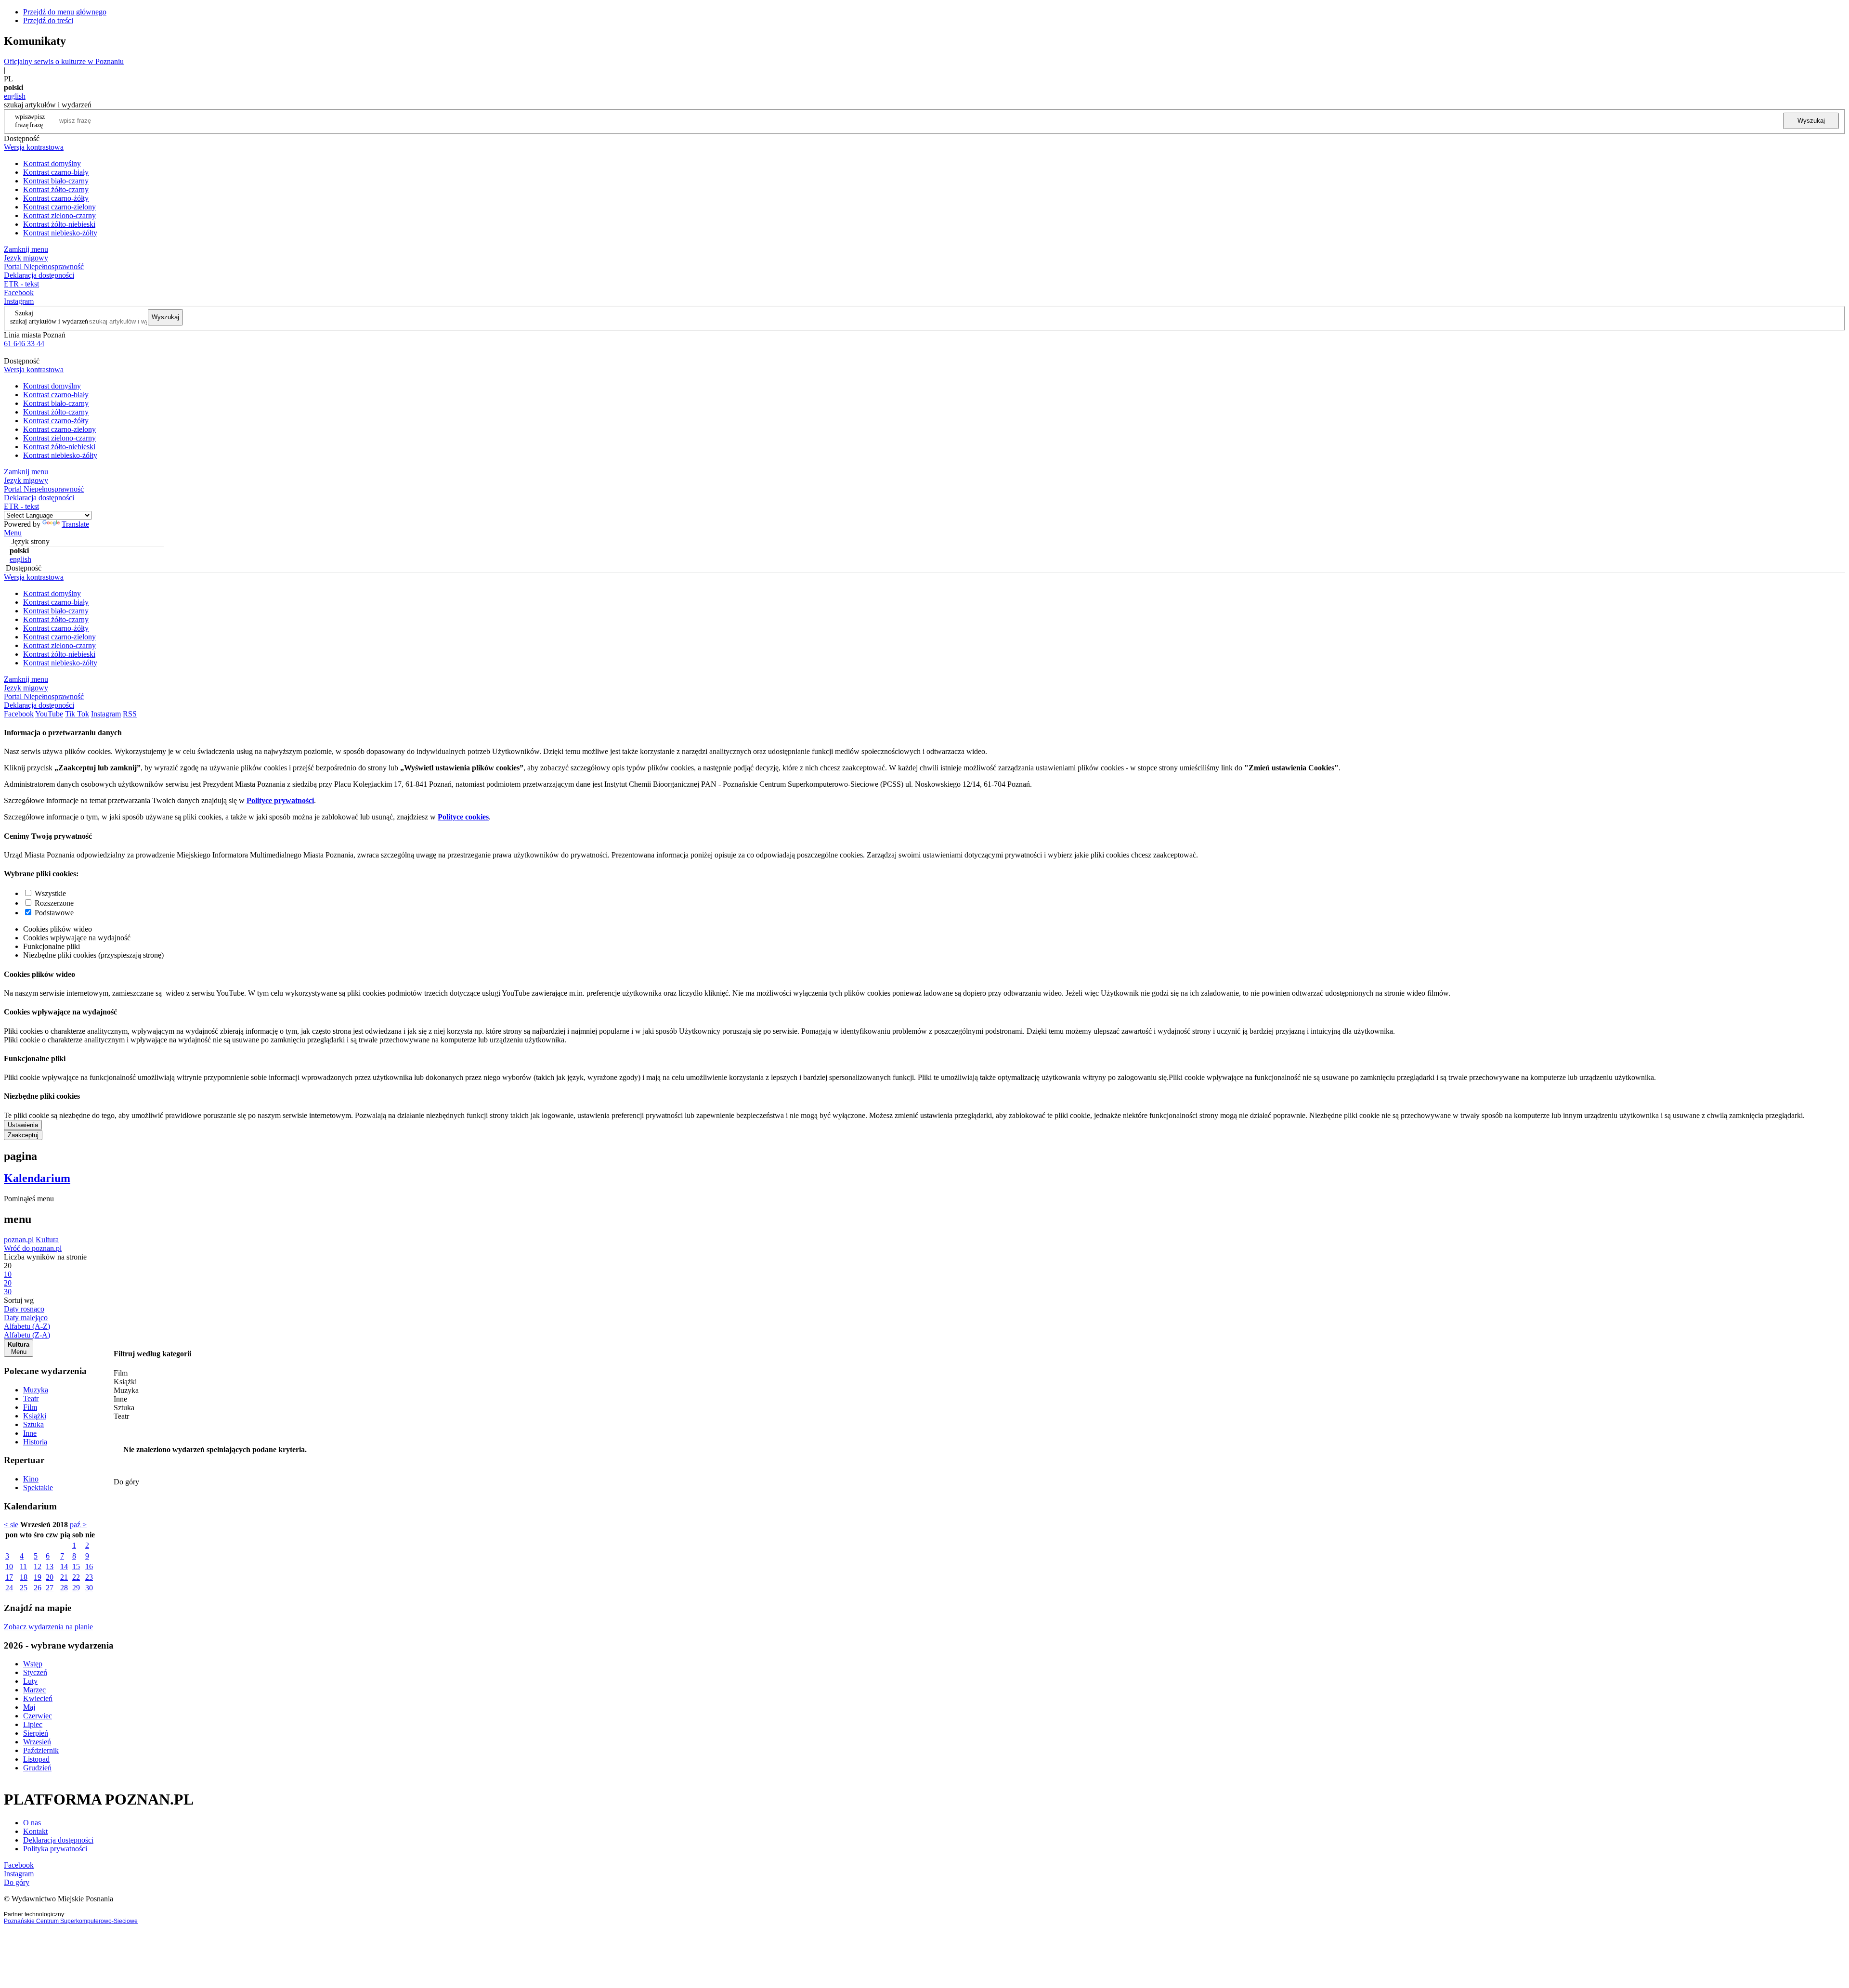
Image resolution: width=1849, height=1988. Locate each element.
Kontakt (35, 1831)
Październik (41, 1750)
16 (89, 1566)
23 (89, 1577)
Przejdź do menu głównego (65, 12)
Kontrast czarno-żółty (56, 198)
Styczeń (35, 1672)
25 (24, 1588)
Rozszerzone (54, 903)
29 (76, 1588)
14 (64, 1566)
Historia (35, 1442)
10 (9, 1566)
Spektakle (38, 1488)
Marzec (34, 1690)
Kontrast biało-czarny (56, 181)
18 (24, 1577)
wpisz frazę (37, 121)
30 (89, 1588)
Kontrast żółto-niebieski (59, 224)
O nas (32, 1823)
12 (38, 1566)
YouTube (49, 714)
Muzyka (36, 1390)
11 (23, 1566)
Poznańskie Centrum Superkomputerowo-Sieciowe (71, 1921)
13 (50, 1566)
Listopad (36, 1759)
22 (76, 1577)
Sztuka (33, 1424)
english (15, 96)
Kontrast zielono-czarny (59, 215)
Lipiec (33, 1724)
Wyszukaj (1811, 121)
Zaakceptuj (23, 1135)
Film (30, 1407)
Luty (30, 1681)
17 (9, 1577)
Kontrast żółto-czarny (56, 189)
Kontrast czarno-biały (56, 172)
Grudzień (37, 1768)
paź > (78, 1525)
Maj (29, 1707)
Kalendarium (37, 1178)
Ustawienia (23, 1125)
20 (50, 1577)
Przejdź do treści (48, 20)
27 (50, 1588)
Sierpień (36, 1733)
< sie (11, 1525)
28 (64, 1588)
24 (9, 1588)
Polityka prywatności (55, 1849)
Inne (30, 1433)
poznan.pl (19, 1240)
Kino (31, 1479)
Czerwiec (38, 1716)
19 (38, 1577)
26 (38, 1588)
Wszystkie (50, 893)
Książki (35, 1416)
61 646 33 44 (24, 344)
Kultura (47, 1240)
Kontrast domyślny (52, 163)
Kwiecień (38, 1698)
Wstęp (33, 1664)
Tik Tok (77, 714)
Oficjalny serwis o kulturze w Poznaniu (64, 61)
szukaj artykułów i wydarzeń (49, 321)
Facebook (19, 292)
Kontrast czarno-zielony (59, 207)
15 (76, 1566)
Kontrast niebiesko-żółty (60, 233)
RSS (130, 714)
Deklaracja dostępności (58, 1840)
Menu (13, 533)
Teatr (31, 1398)
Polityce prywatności (280, 800)
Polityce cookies (463, 817)
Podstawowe (54, 913)
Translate (75, 524)
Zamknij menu (26, 249)
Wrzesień (37, 1742)
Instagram (19, 301)
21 (64, 1577)
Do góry (126, 1482)
